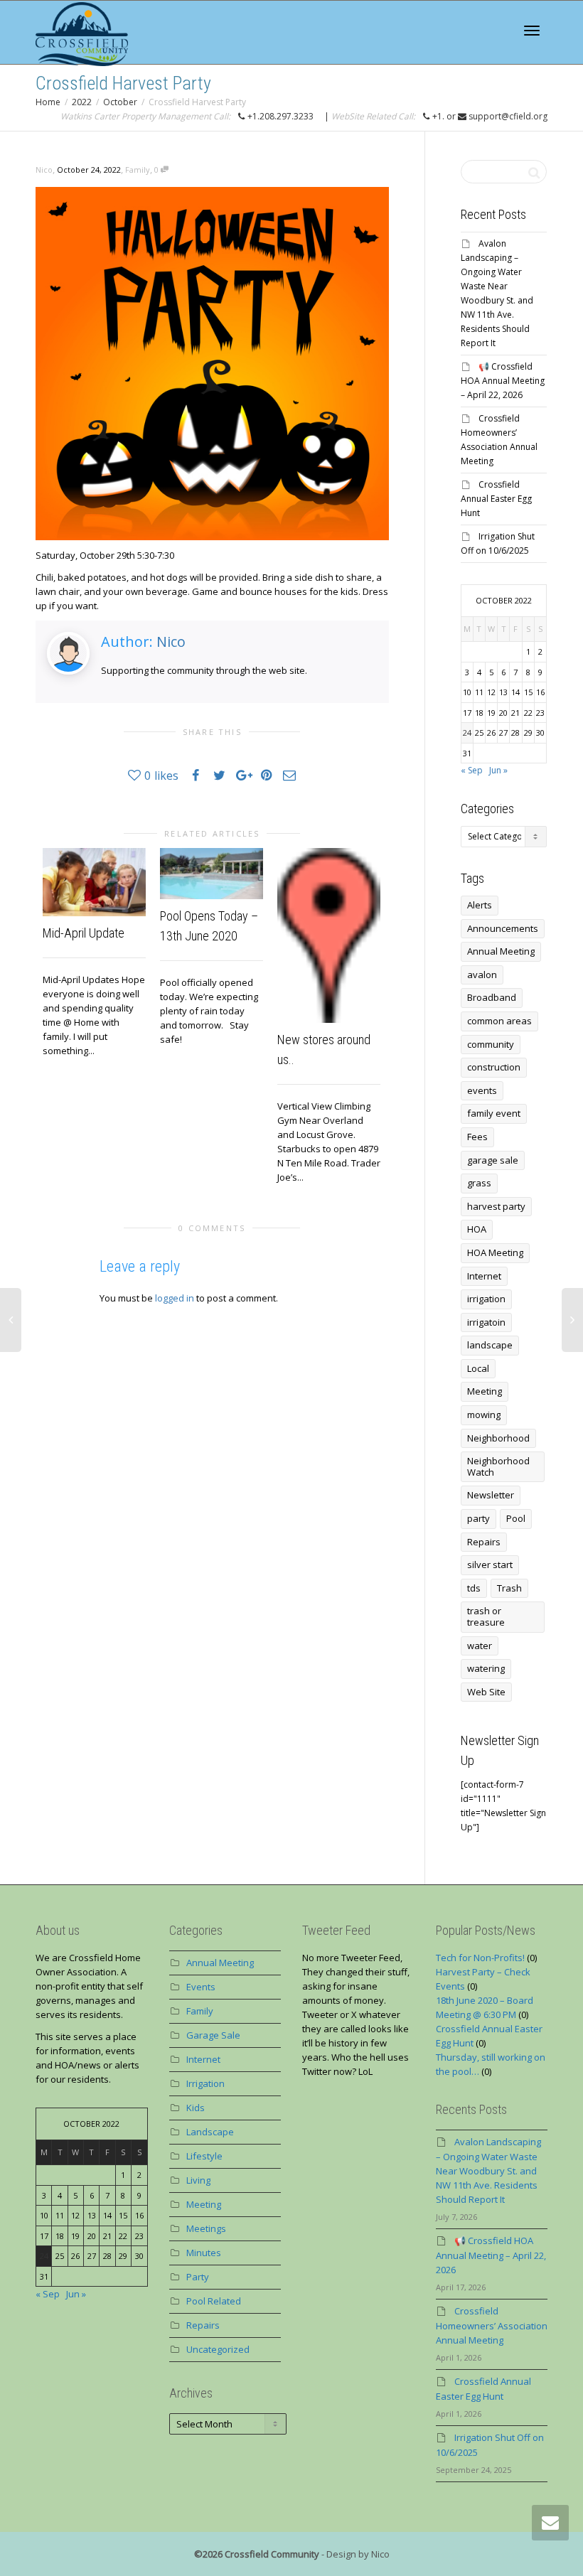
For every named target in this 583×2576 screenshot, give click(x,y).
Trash (509, 1588)
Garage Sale (213, 2035)
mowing (484, 1415)
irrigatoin (486, 1322)
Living (198, 2180)
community (491, 1044)
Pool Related (214, 2301)
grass (479, 1183)
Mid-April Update (84, 933)
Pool (516, 1518)
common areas (499, 1021)
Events (201, 1987)
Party (198, 2277)
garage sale (493, 1160)
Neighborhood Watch (498, 1466)
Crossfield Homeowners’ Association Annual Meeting (492, 2325)
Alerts (480, 905)
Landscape (210, 2132)
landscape (490, 1345)
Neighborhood (498, 1438)
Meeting (485, 1391)
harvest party (496, 1206)
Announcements (503, 928)
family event (494, 1113)
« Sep (472, 770)
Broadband (492, 997)
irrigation (486, 1299)
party (478, 1518)
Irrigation (205, 2083)
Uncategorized (218, 2349)
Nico (171, 642)
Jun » (498, 770)
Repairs (484, 1542)
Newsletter (491, 1495)
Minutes (204, 2253)
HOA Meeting (495, 1252)
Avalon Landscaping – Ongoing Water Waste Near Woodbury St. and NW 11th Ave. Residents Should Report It (488, 2170)
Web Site (486, 1692)
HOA (477, 1229)
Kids (196, 2108)
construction (494, 1067)
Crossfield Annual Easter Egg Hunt (496, 499)
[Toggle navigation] (532, 31)
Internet (484, 1276)
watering (486, 1668)
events (482, 1090)
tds (474, 1588)
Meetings (206, 2228)
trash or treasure (486, 1616)
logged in (175, 1298)
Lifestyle (204, 2156)
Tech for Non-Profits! (480, 1958)
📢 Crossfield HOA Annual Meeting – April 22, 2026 (503, 381)
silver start (490, 1565)
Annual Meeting (501, 951)
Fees (477, 1137)
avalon (482, 975)
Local (478, 1368)
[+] (94, 882)
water (480, 1646)
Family (138, 170)
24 (467, 732)
